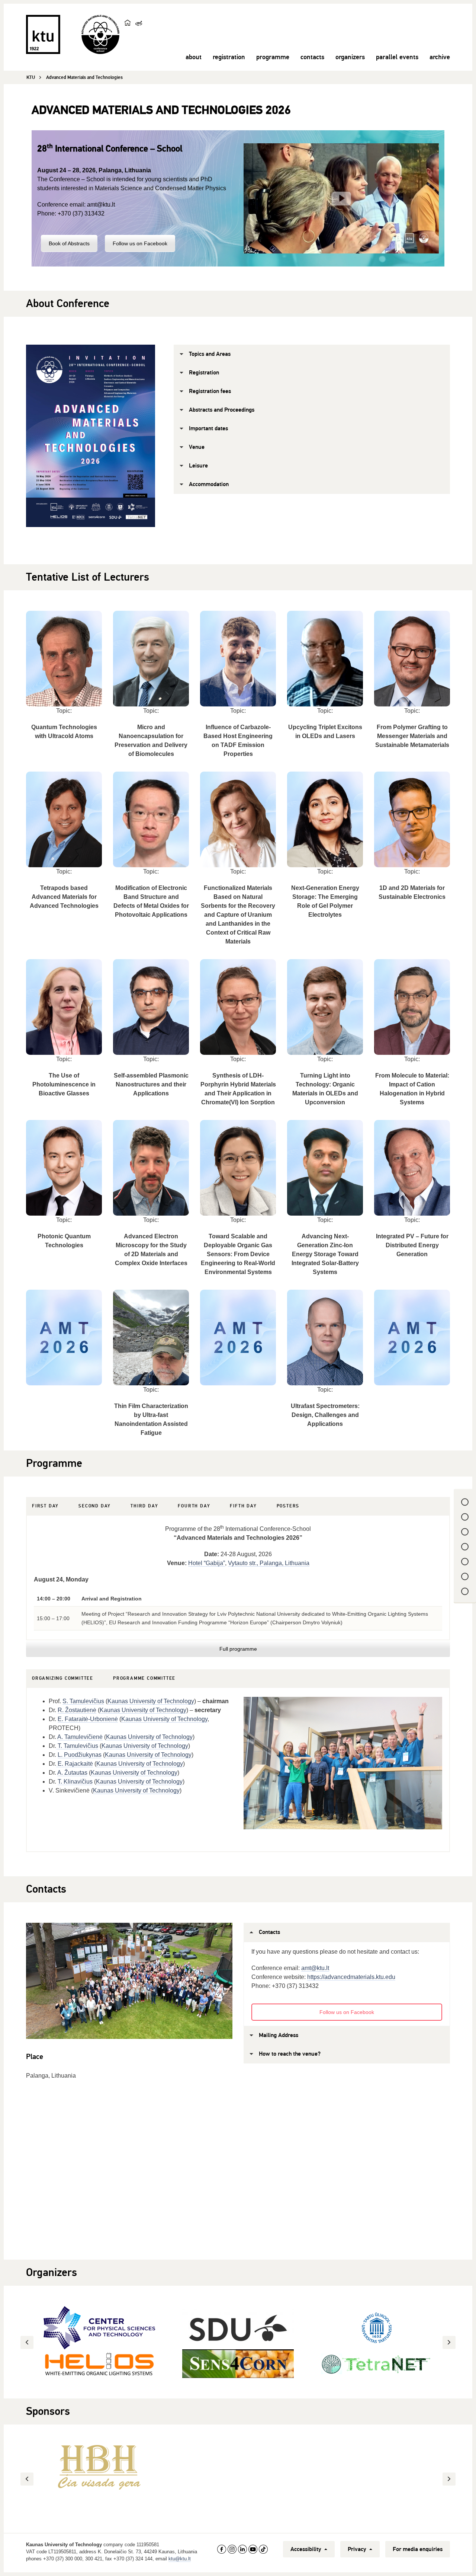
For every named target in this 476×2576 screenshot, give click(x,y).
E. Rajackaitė (75, 1764)
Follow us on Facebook (140, 243)
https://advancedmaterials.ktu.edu (351, 1977)
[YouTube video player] (341, 198)
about (194, 57)
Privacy (358, 2549)
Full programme (238, 1649)
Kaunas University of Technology (151, 1701)
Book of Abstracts (69, 243)
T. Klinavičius (75, 1782)
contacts (312, 57)
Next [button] (450, 2342)
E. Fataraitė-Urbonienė (88, 1719)
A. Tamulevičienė (80, 1737)
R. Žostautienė (77, 1710)
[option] (238, 2337)
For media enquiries (418, 2549)
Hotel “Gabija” (207, 1563)
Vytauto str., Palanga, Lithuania (269, 1563)
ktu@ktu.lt (180, 2559)
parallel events (397, 57)
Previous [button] (28, 2342)
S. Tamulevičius (83, 1701)
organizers (350, 57)
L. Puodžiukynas (80, 1755)
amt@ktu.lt (101, 205)
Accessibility (307, 2549)
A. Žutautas (72, 1773)
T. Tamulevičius (77, 1746)
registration (229, 57)
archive (440, 57)
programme (273, 57)
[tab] (45, 1506)
